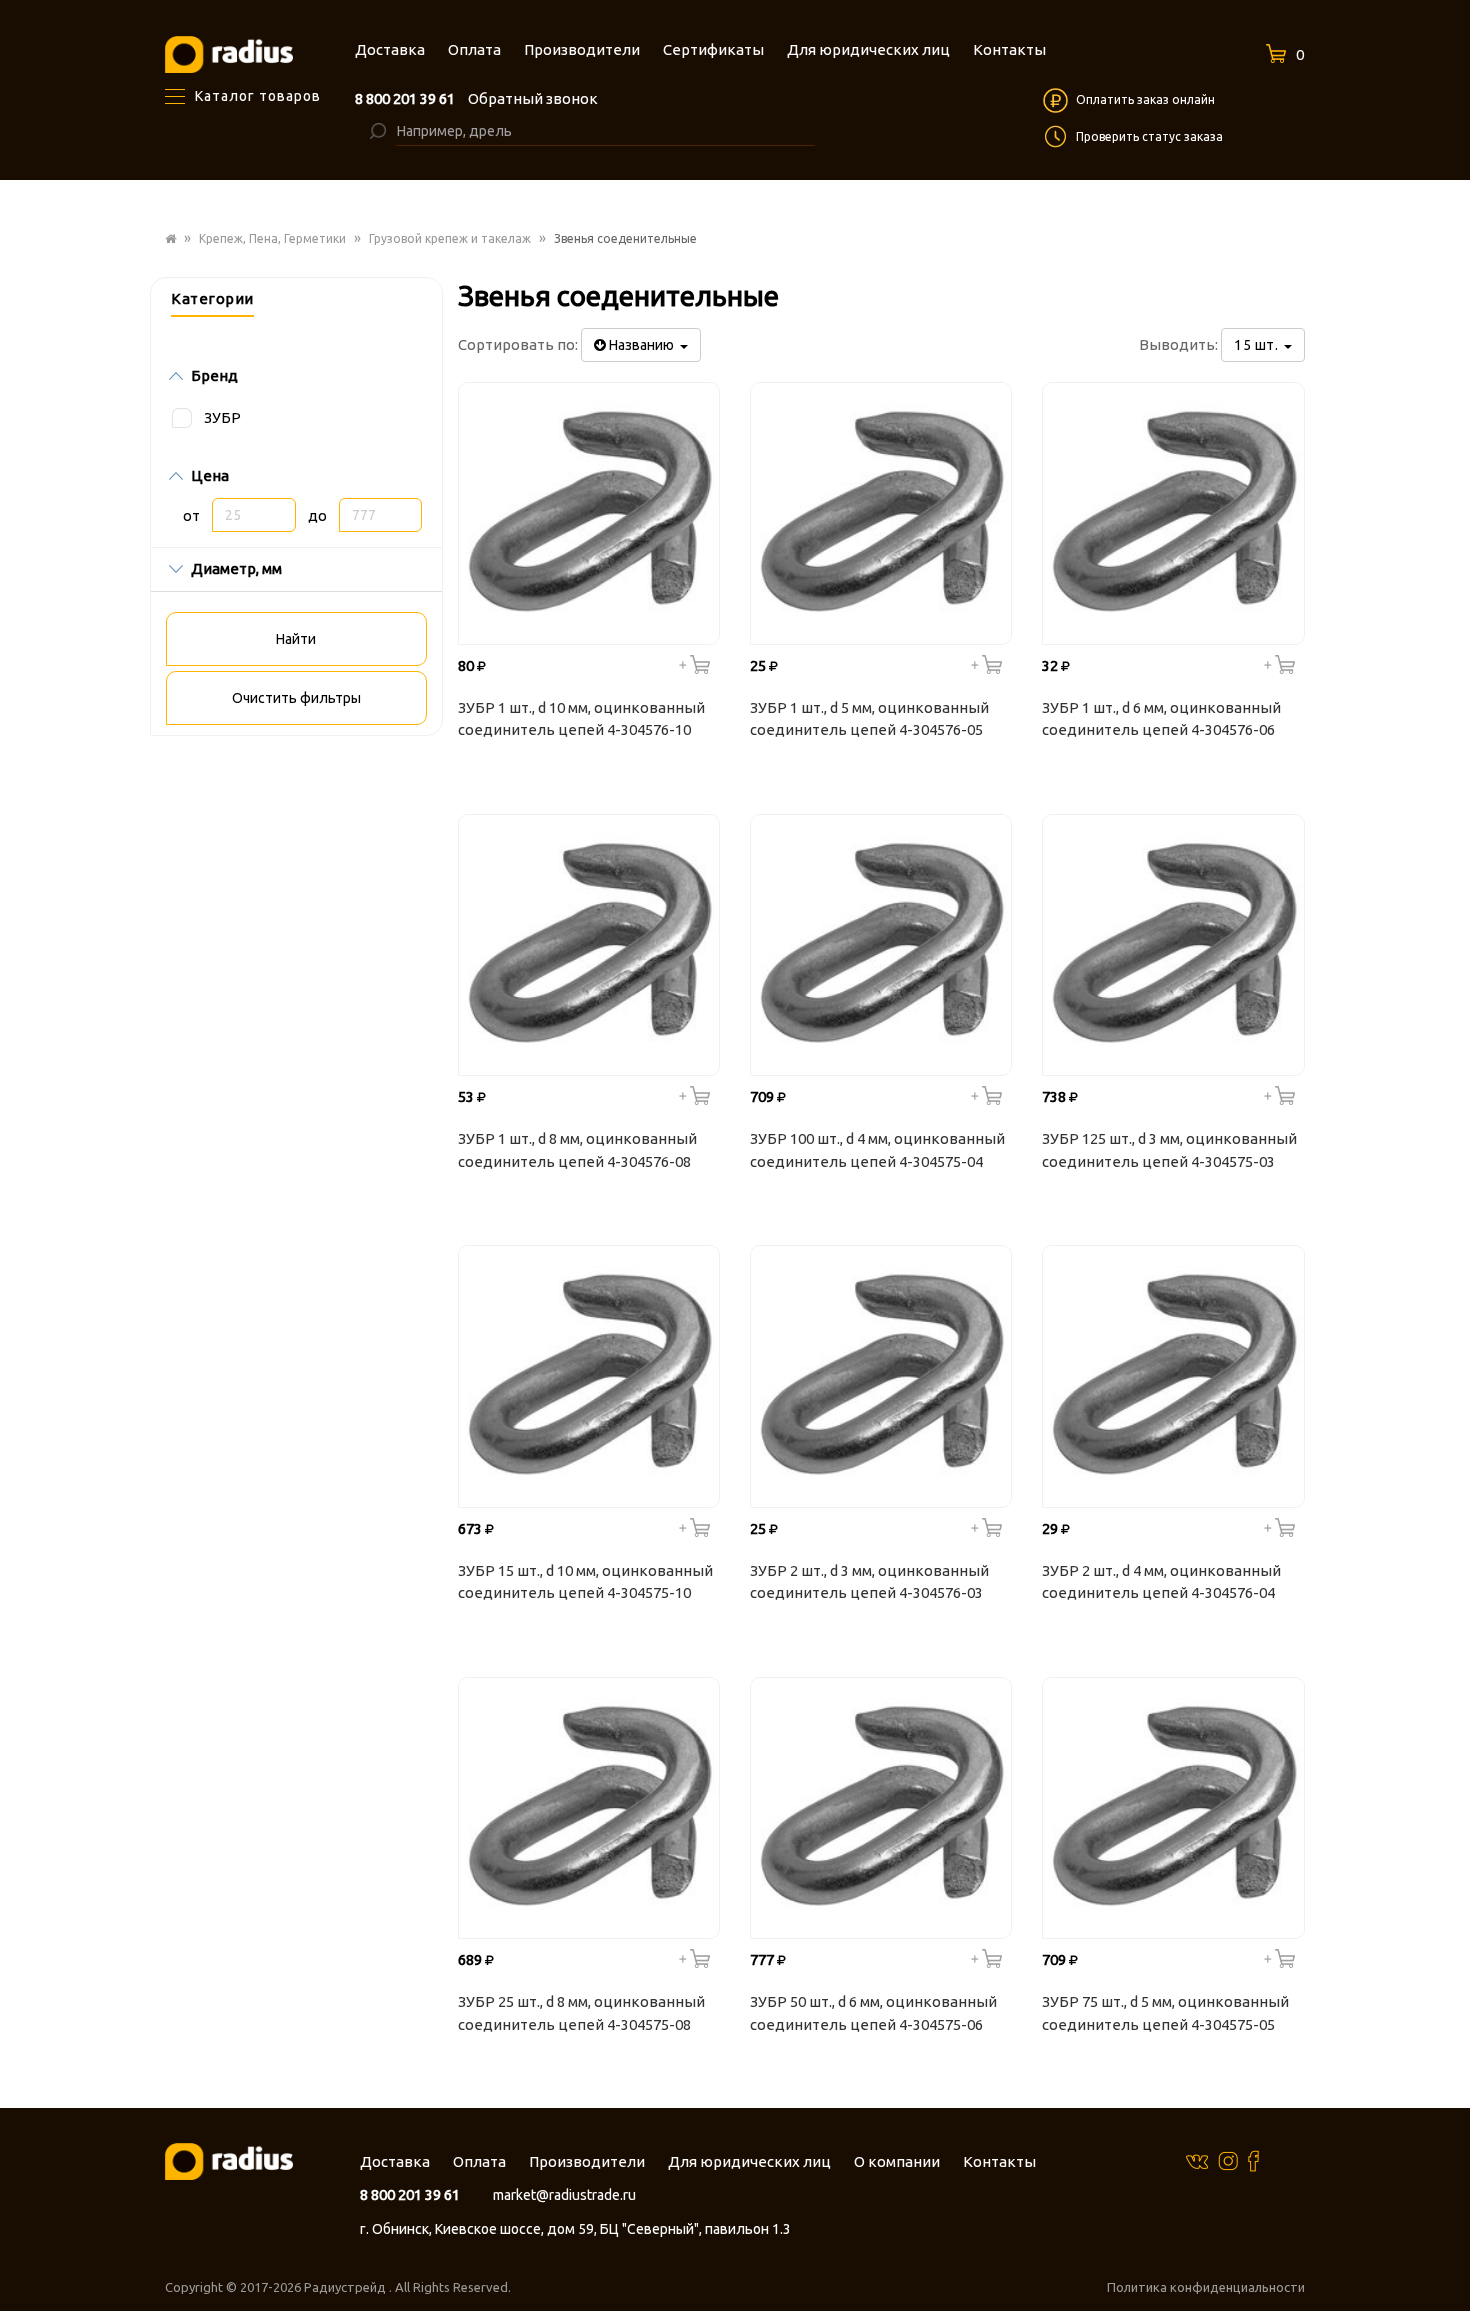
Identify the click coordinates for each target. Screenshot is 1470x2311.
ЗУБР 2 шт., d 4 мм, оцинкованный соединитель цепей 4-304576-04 (1161, 1582)
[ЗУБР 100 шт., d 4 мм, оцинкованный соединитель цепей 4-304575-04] (881, 945)
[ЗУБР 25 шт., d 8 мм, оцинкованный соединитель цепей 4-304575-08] (589, 1808)
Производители (587, 2161)
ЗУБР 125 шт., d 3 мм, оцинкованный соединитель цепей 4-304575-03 (1169, 1150)
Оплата (479, 2161)
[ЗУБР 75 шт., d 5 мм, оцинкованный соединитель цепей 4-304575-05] (1173, 1808)
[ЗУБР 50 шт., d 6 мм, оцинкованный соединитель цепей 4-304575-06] (881, 1808)
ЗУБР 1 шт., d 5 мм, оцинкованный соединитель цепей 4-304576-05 (869, 719)
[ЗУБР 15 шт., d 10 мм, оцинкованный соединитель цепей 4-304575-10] (589, 1376)
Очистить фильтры (296, 698)
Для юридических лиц (749, 2161)
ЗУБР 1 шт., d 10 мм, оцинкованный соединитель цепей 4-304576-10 (581, 719)
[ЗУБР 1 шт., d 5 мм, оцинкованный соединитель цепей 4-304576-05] (881, 513)
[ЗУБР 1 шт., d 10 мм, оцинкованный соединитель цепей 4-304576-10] (589, 513)
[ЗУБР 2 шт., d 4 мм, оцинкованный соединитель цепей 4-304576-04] (1173, 1376)
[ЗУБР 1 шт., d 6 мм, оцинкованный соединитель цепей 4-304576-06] (1173, 513)
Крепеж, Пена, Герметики (272, 238)
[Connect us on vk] (1197, 2159)
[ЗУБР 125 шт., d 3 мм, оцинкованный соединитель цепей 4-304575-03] (1173, 945)
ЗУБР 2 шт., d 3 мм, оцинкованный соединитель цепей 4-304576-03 (869, 1582)
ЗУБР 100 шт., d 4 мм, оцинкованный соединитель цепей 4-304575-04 (877, 1150)
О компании (897, 2161)
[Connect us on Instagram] (1228, 2160)
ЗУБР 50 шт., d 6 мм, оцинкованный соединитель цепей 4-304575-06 (873, 2013)
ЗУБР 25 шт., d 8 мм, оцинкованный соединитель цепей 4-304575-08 (581, 2013)
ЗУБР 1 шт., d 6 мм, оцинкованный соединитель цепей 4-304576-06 (1161, 719)
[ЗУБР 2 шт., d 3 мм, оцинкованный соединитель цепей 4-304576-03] (881, 1376)
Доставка (395, 2161)
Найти (296, 639)
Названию (643, 345)
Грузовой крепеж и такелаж (450, 238)
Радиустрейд (346, 2287)
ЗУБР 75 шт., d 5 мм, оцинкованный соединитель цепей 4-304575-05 (1165, 2013)
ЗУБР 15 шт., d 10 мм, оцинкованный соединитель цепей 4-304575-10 (585, 1582)
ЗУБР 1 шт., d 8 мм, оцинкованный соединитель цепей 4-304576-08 (577, 1150)
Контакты (999, 2161)
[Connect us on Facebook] (1253, 2160)
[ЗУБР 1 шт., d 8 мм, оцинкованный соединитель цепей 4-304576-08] (589, 945)
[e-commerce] (229, 53)
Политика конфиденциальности (1206, 2287)
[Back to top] (1449, 2255)
